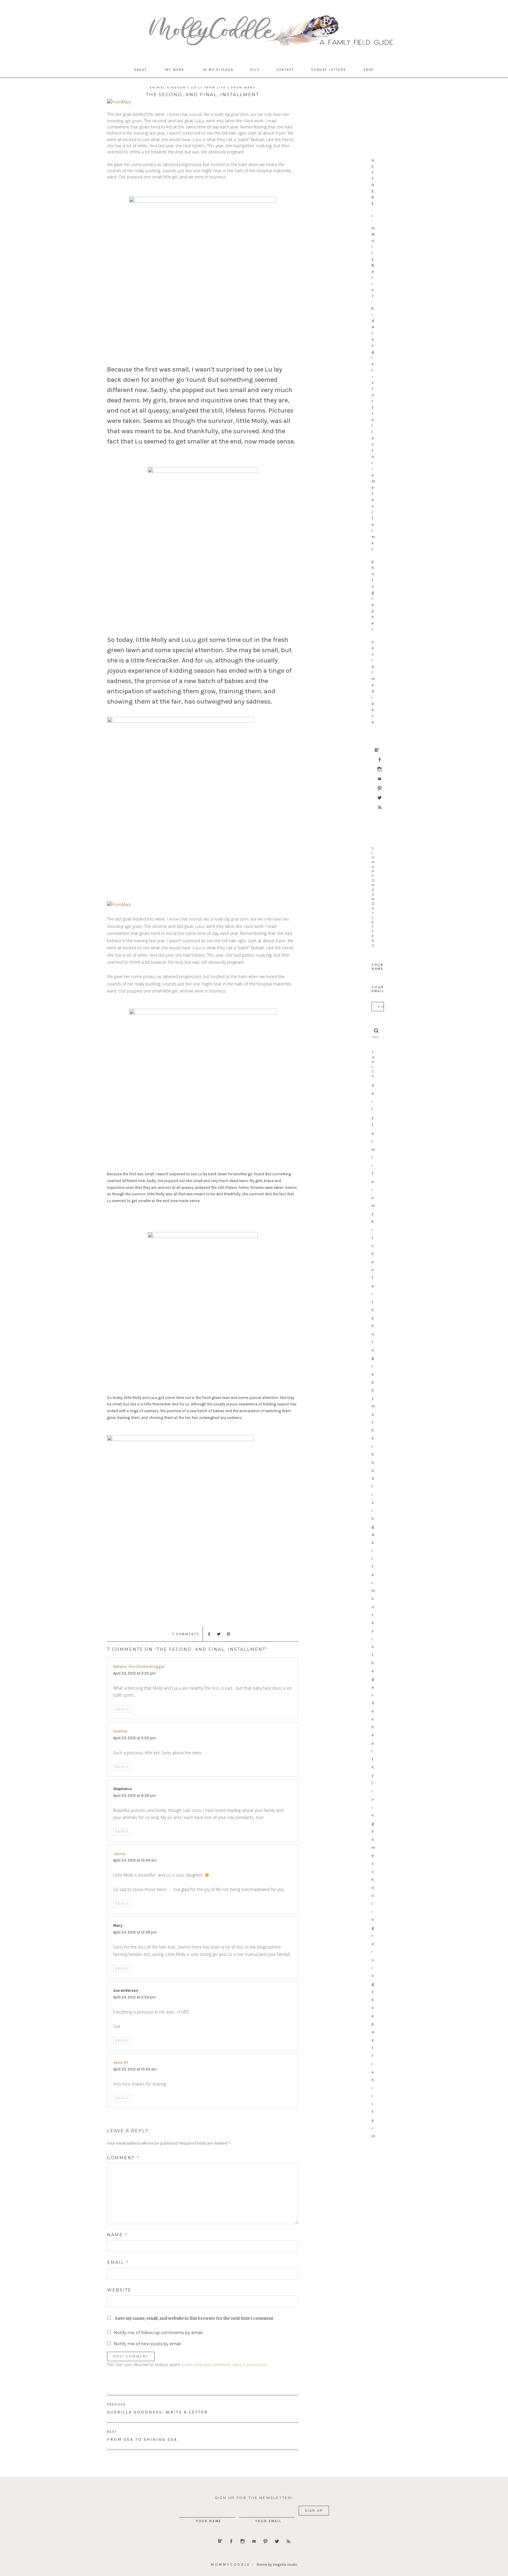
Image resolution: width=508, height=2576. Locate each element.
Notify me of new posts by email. (148, 2344)
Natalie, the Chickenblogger (139, 1667)
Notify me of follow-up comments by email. (159, 2333)
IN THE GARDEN (373, 1679)
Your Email (378, 989)
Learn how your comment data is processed (224, 2365)
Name (117, 2235)
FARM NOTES (373, 1599)
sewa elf (121, 2062)
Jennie (119, 1854)
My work (175, 70)
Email (118, 2262)
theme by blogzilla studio (277, 2565)
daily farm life (373, 1133)
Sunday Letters (329, 70)
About (141, 70)
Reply (122, 1709)
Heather (121, 1731)
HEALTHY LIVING (373, 1775)
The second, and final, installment (203, 94)
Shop (369, 70)
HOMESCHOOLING (373, 1880)
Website (119, 2290)
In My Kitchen (218, 70)
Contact (285, 70)
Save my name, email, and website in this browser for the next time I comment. (194, 2318)
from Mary (243, 88)
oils (255, 70)
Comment (123, 2158)
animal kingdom (168, 88)
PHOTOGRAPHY (373, 1358)
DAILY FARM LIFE (209, 88)
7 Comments (186, 1634)
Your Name (378, 967)
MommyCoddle (231, 2565)
